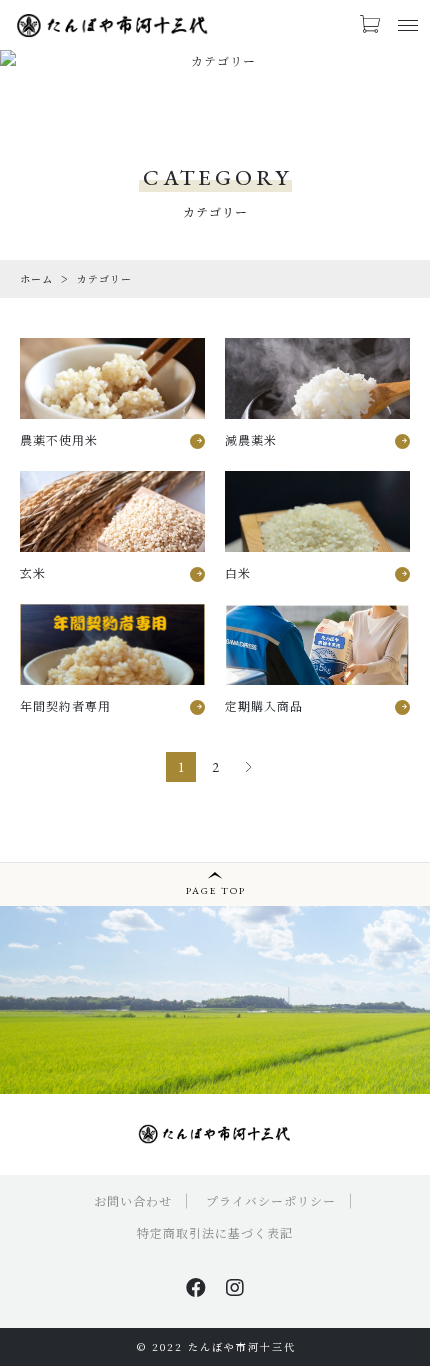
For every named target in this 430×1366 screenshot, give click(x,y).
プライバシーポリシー (271, 1200)
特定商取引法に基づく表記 (215, 1232)
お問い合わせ (133, 1200)
